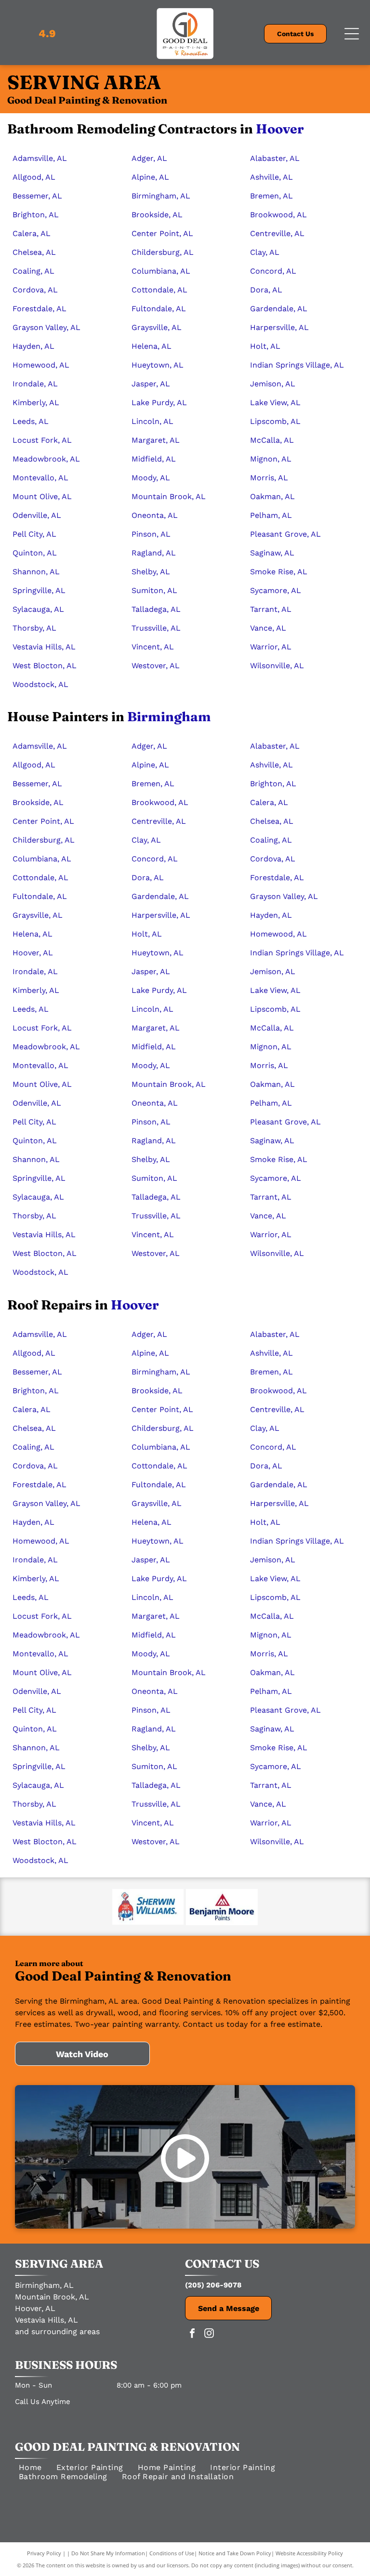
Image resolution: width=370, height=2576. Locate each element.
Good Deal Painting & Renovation (127, 2447)
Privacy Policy (44, 2553)
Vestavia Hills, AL (46, 2320)
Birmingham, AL (44, 2285)
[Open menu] (352, 34)
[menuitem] (30, 2467)
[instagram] (209, 2334)
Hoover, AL (35, 2308)
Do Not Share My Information (108, 2553)
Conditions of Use (172, 2553)
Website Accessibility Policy (309, 2553)
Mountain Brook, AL (52, 2297)
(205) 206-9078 (213, 2285)
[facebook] (192, 2334)
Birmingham (169, 717)
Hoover (280, 129)
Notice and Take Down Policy (235, 2553)
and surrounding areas (57, 2332)
